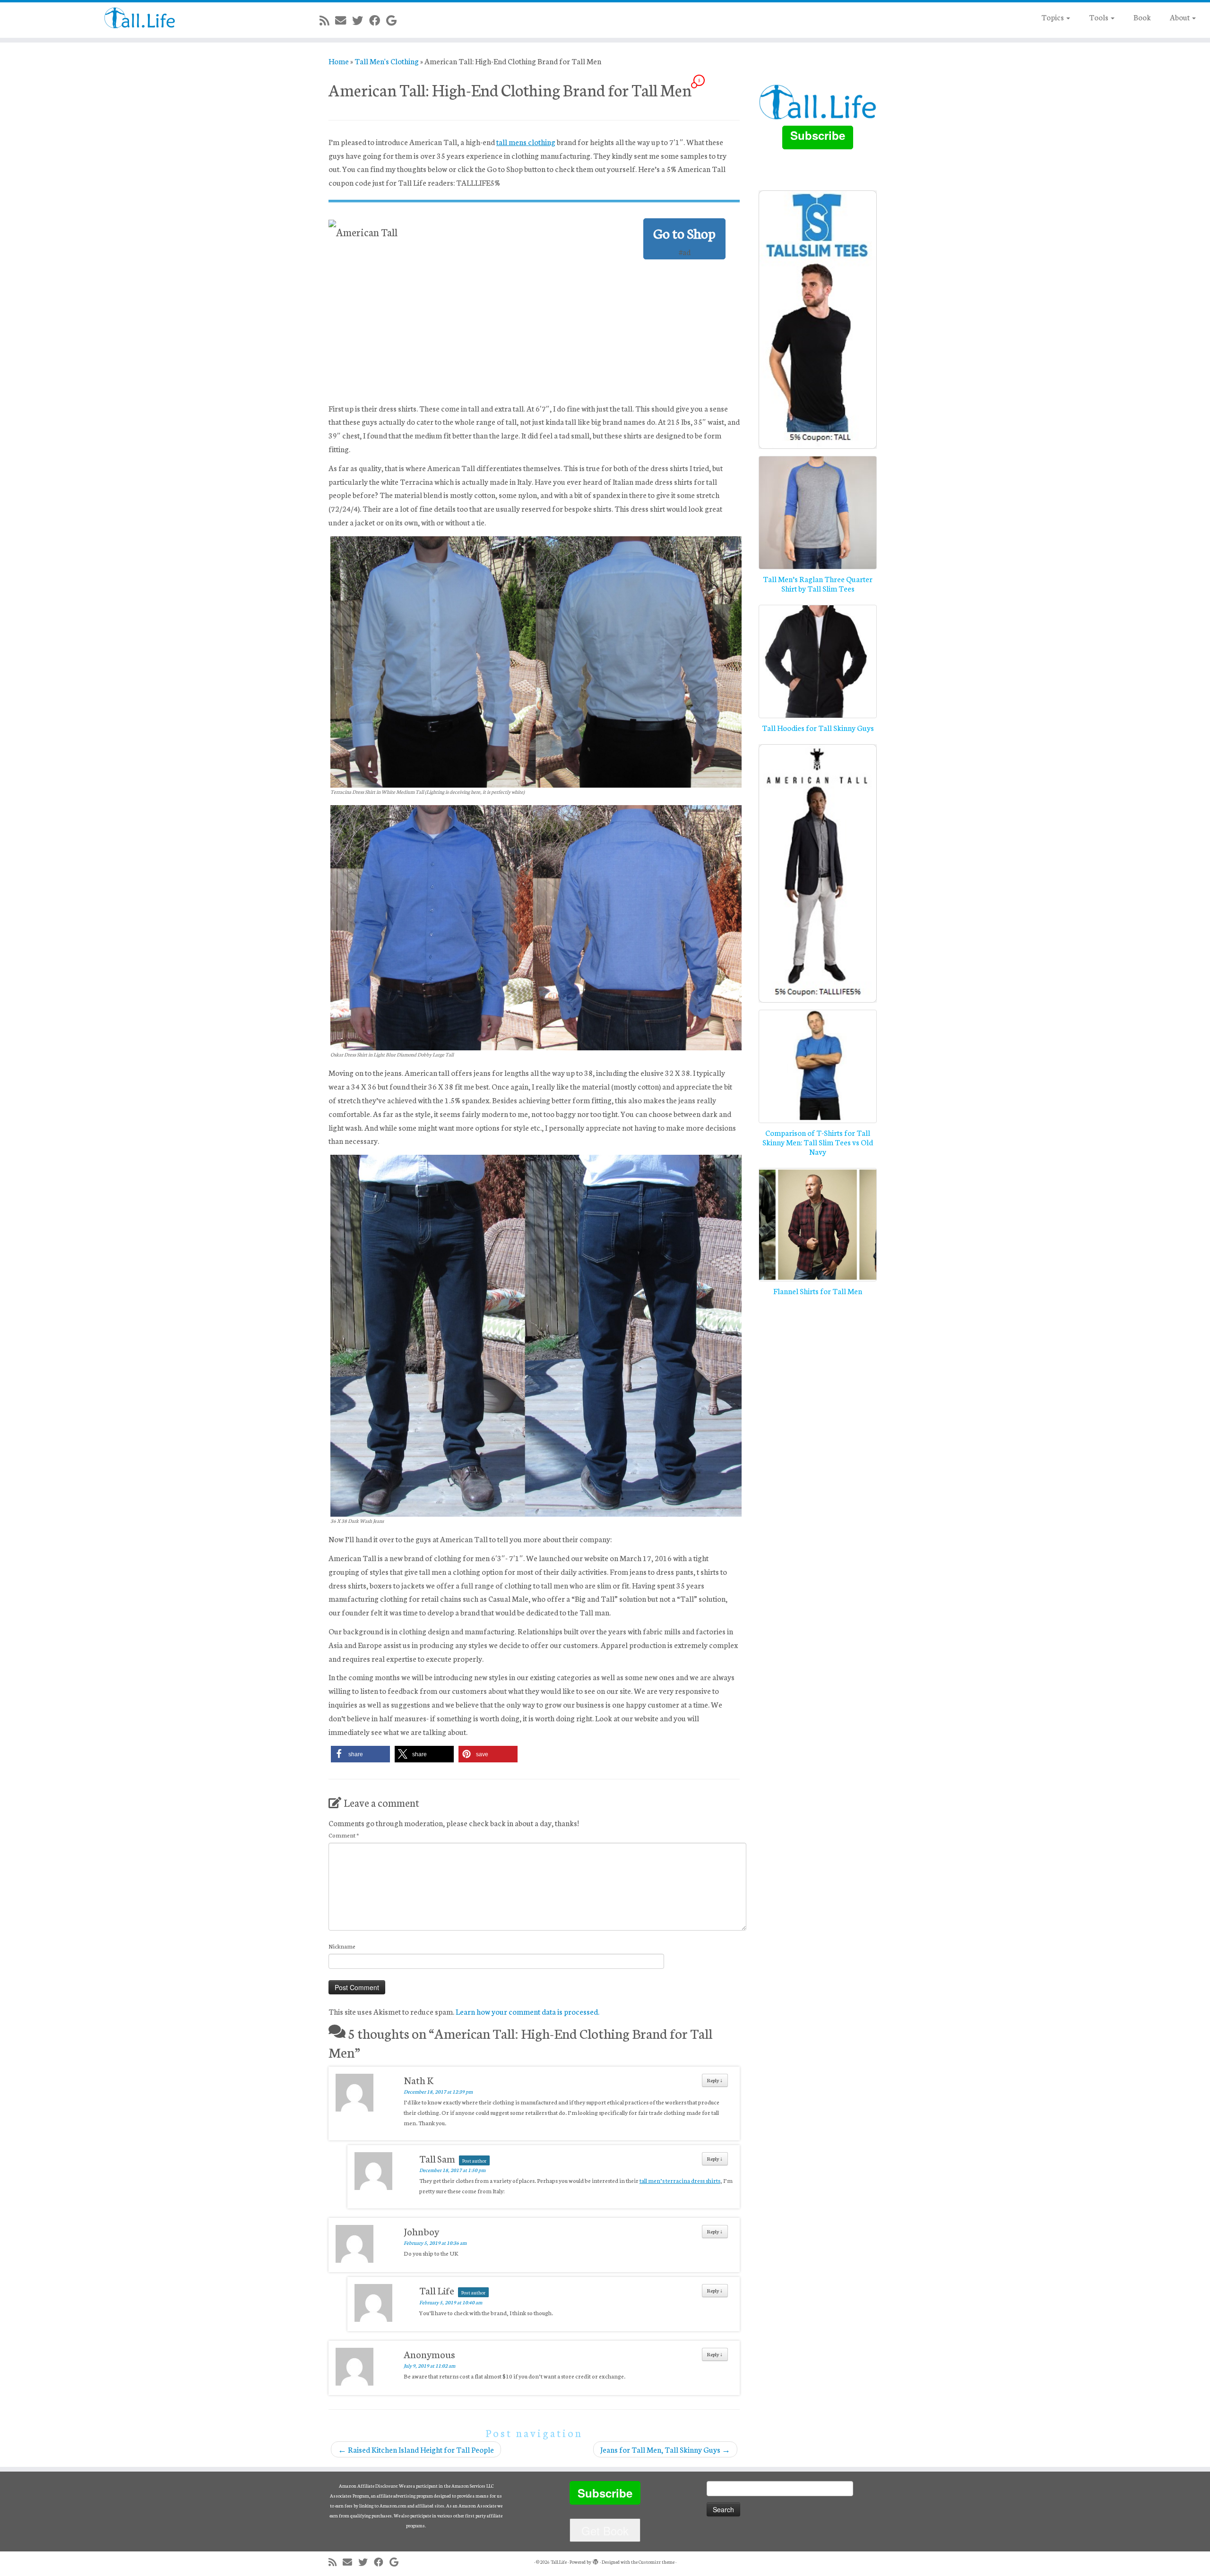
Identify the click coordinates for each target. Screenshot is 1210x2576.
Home (339, 61)
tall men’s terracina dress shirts (680, 2180)
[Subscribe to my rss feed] (327, 20)
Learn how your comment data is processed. (527, 2011)
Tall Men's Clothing (387, 61)
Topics (1053, 17)
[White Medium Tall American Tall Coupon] (536, 660)
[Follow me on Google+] (394, 20)
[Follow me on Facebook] (378, 20)
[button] (360, 1754)
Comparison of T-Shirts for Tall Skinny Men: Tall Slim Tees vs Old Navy (818, 1142)
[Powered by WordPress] (596, 2560)
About (1180, 17)
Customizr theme (657, 2562)
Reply (715, 2080)
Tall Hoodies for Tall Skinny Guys (818, 727)
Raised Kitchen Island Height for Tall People (416, 2449)
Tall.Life (559, 2562)
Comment (344, 1835)
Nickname (342, 1946)
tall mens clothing (526, 142)
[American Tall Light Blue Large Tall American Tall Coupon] (536, 926)
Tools (1099, 17)
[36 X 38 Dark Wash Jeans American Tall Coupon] (536, 1334)
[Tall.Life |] (140, 18)
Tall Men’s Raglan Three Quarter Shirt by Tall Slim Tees (818, 583)
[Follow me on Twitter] (361, 20)
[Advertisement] (534, 330)
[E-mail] (344, 20)
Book (1142, 17)
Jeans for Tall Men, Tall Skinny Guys (665, 2449)
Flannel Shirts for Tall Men (818, 1291)
